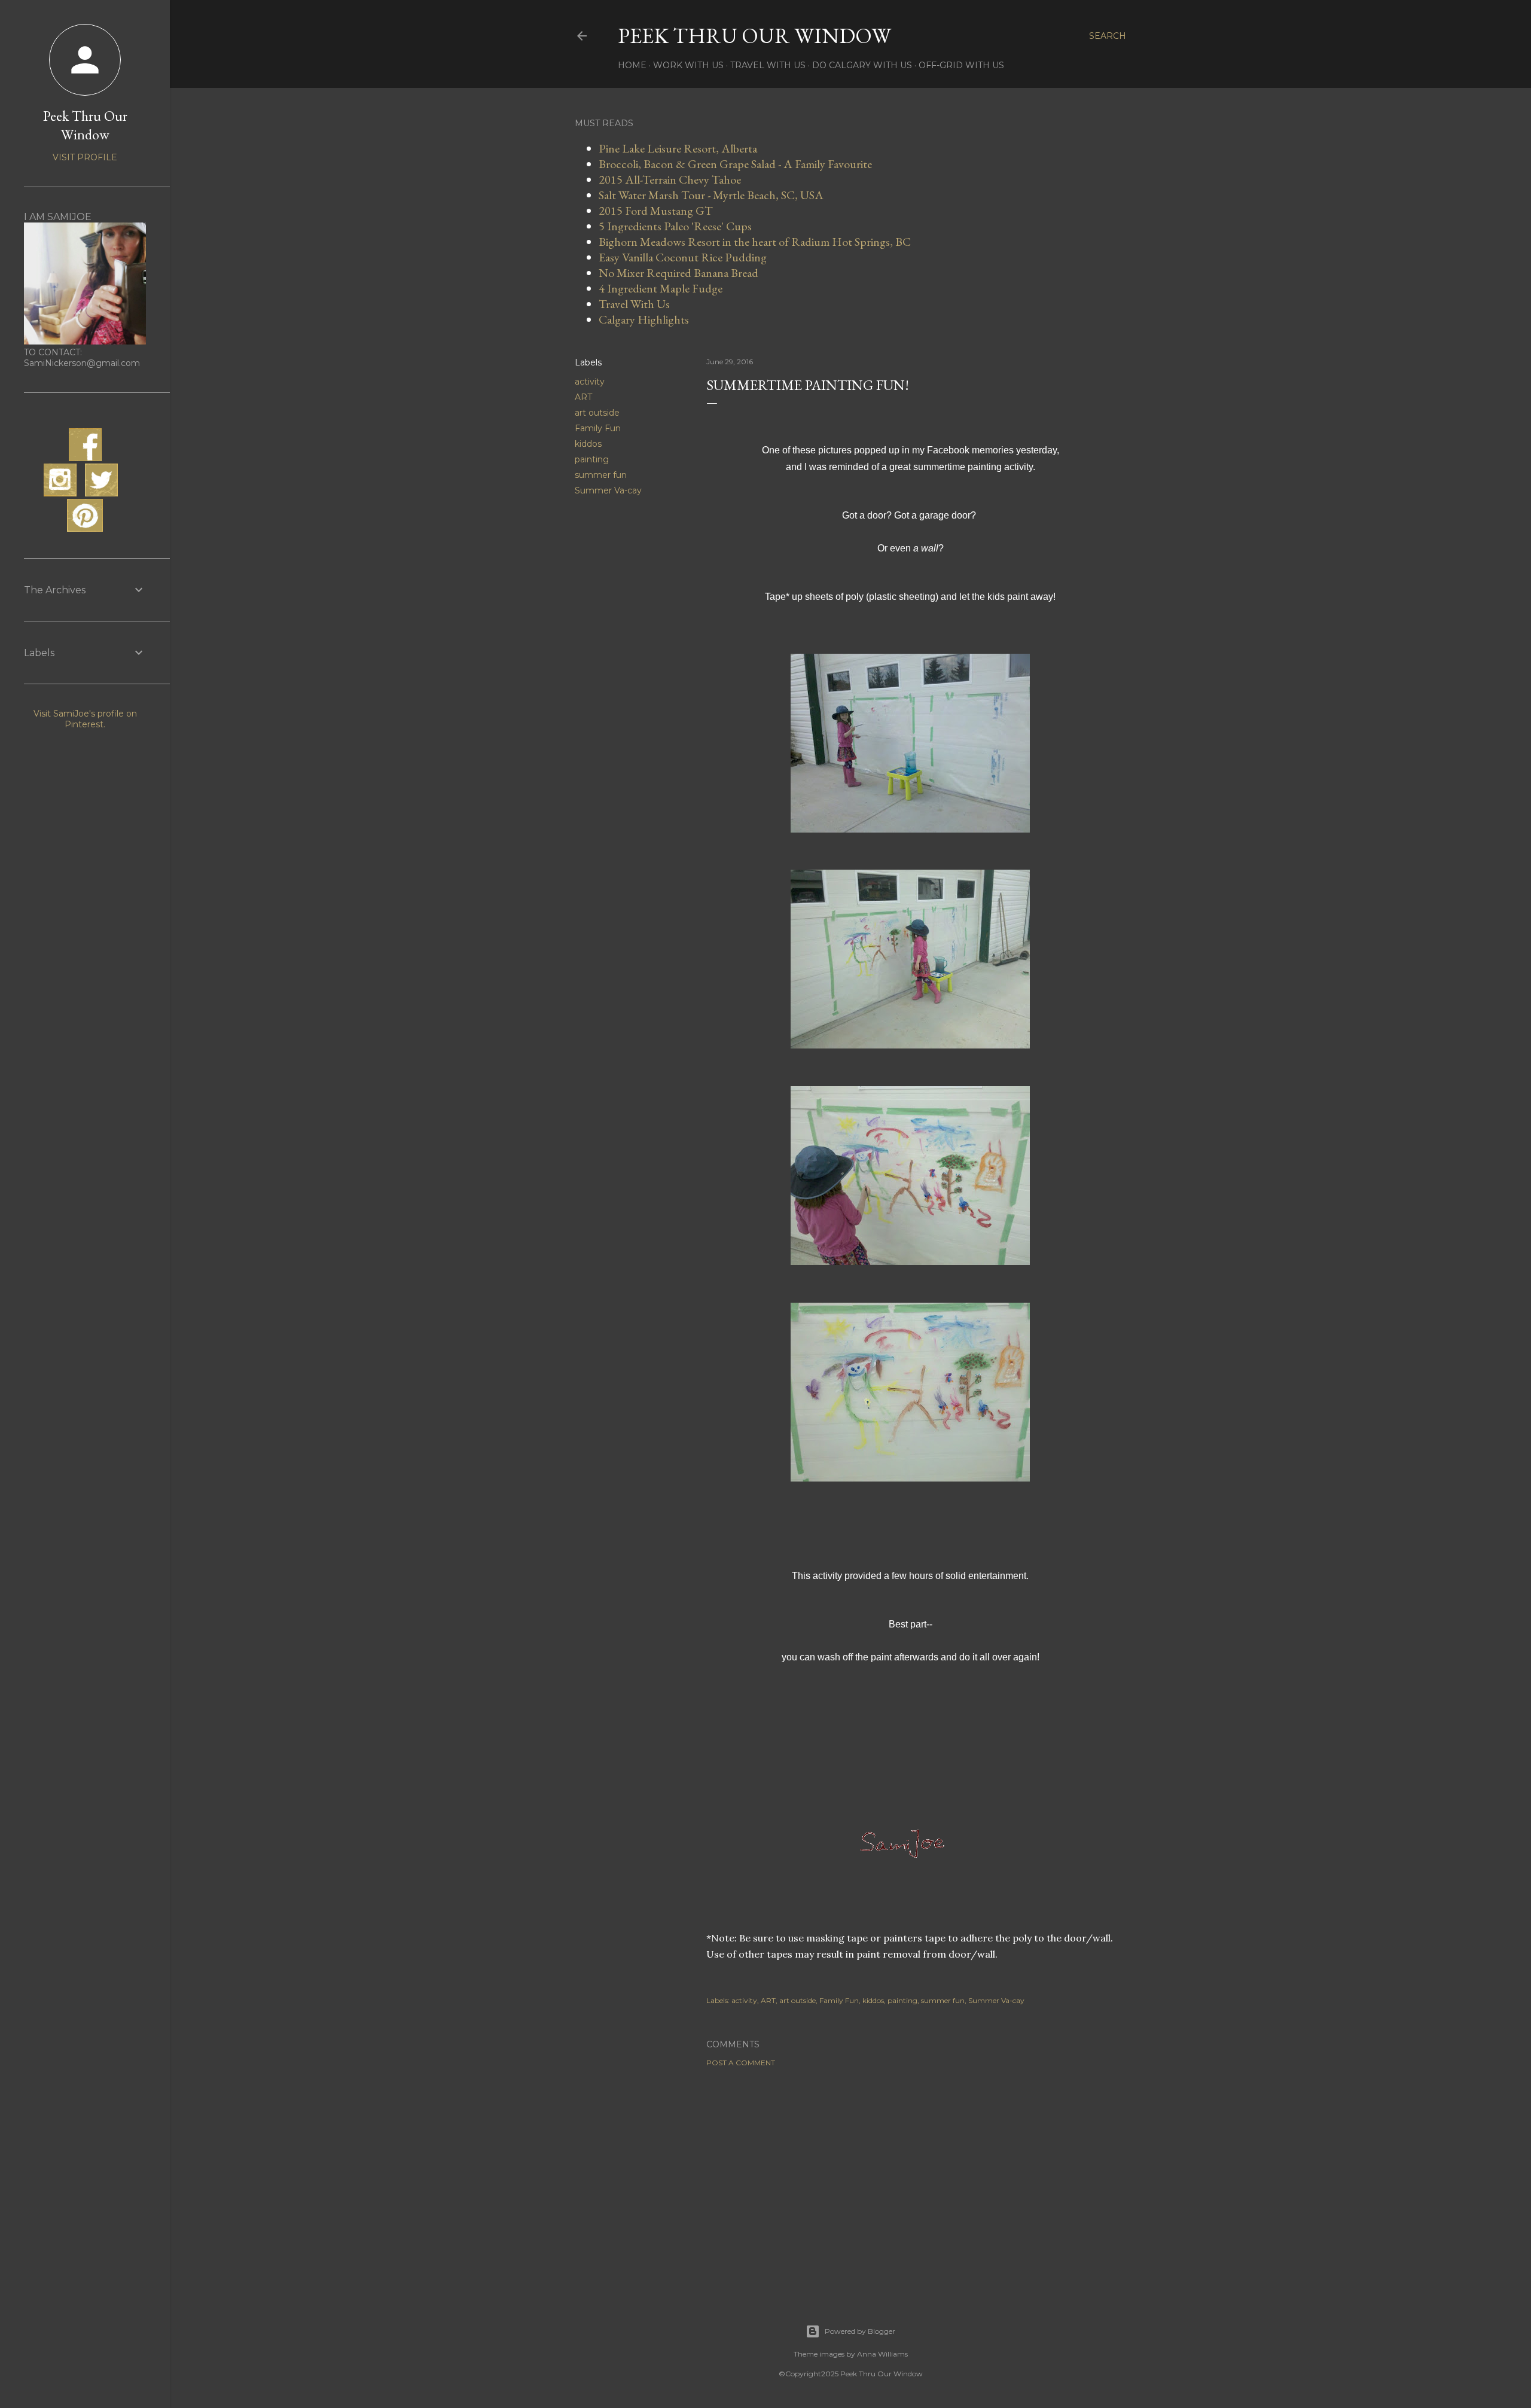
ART (583, 397)
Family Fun (598, 428)
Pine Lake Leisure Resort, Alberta (678, 148)
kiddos (588, 444)
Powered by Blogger (860, 2331)
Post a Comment (741, 2063)
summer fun (601, 475)
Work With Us (688, 65)
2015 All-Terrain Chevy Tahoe (670, 179)
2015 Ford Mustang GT (656, 211)
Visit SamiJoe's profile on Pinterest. (85, 719)
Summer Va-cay (608, 490)
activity (590, 382)
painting (592, 459)
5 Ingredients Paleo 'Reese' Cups (675, 226)
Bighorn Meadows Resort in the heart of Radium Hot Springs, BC (755, 242)
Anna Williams (882, 2354)
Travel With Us (768, 65)
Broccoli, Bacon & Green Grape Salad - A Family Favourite (735, 164)
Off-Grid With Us (961, 65)
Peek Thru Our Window (754, 36)
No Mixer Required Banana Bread (678, 273)
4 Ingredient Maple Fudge (661, 288)
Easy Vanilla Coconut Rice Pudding (683, 257)
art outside (597, 413)
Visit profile (85, 157)
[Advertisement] (910, 2181)
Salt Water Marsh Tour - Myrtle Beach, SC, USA (711, 195)
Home (632, 65)
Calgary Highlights (644, 319)
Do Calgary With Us (862, 65)
